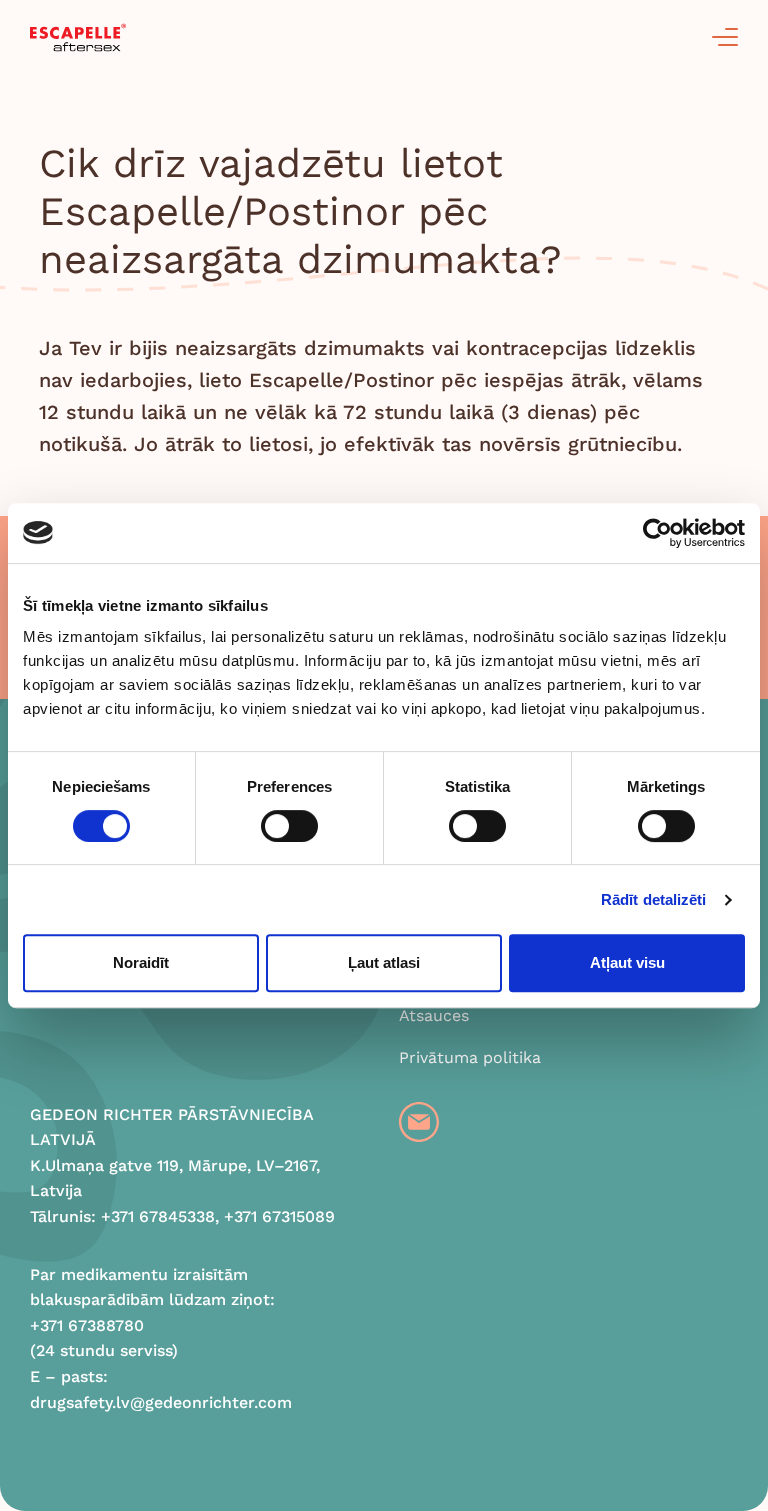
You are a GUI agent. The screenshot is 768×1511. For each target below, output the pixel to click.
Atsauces (434, 1015)
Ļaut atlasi (384, 962)
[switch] (289, 826)
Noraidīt (141, 962)
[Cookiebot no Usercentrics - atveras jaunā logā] (657, 533)
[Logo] (78, 37)
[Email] (419, 1122)
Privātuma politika (470, 1057)
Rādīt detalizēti (654, 899)
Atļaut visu (627, 962)
